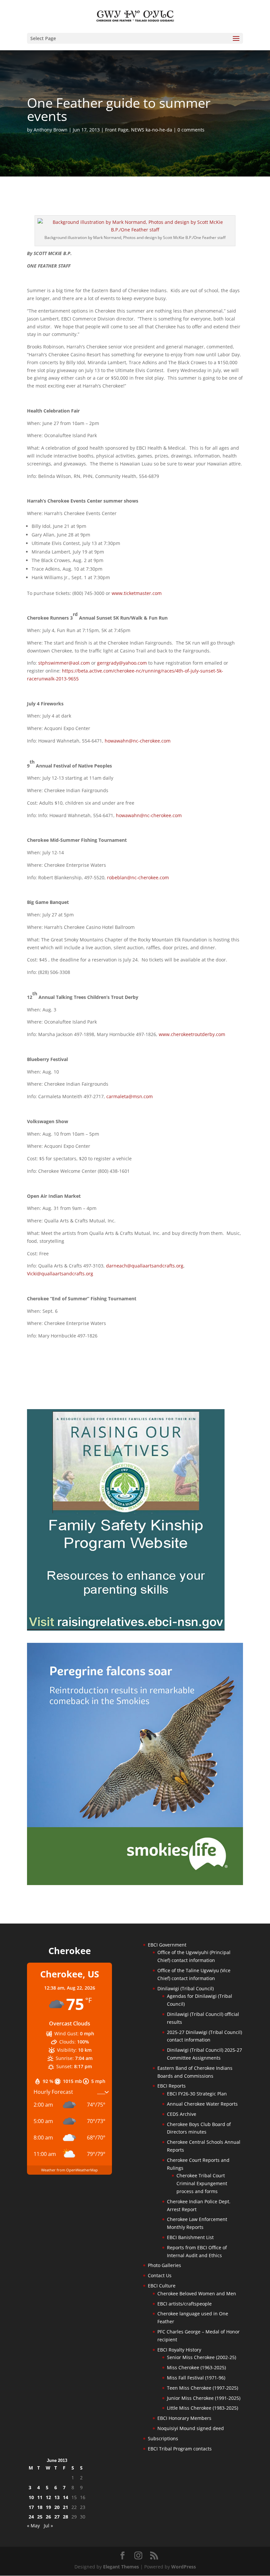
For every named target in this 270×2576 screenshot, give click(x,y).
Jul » (48, 2526)
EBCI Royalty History (179, 2350)
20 (57, 2507)
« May (33, 2526)
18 (40, 2507)
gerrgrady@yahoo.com (122, 663)
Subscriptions (163, 2438)
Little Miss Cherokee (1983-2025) (202, 2408)
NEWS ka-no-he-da (152, 130)
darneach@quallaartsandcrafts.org (145, 1266)
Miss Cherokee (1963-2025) (196, 2367)
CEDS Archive (182, 2114)
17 (31, 2507)
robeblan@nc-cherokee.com (138, 877)
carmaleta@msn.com (130, 1096)
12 (48, 2497)
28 (66, 2517)
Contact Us (160, 2275)
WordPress (184, 2567)
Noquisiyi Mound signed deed (191, 2428)
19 (48, 2507)
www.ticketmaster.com (137, 593)
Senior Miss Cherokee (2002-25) (202, 2357)
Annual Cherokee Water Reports (202, 2104)
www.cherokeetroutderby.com (192, 1034)
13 (57, 2497)
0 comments (191, 130)
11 (40, 2497)
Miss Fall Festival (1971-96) (196, 2378)
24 (31, 2517)
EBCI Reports (172, 2086)
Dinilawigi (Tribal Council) (186, 1988)
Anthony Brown (51, 130)
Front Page (117, 130)
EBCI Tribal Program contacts (180, 2449)
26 (48, 2517)
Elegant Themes (121, 2567)
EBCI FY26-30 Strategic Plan (197, 2094)
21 (66, 2507)
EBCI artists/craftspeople (185, 2304)
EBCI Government (167, 1945)
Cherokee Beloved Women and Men (197, 2293)
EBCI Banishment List (190, 2237)
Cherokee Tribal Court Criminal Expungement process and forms (202, 2183)
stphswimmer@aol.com (64, 663)
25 (40, 2517)
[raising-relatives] (126, 1629)
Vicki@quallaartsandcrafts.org (60, 1274)
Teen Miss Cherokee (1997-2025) (202, 2388)
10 (31, 2497)
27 (57, 2517)
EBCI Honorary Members (184, 2418)
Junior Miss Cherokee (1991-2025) (204, 2398)
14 (66, 2497)
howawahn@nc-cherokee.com (138, 741)
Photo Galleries (164, 2265)
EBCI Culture (162, 2286)
